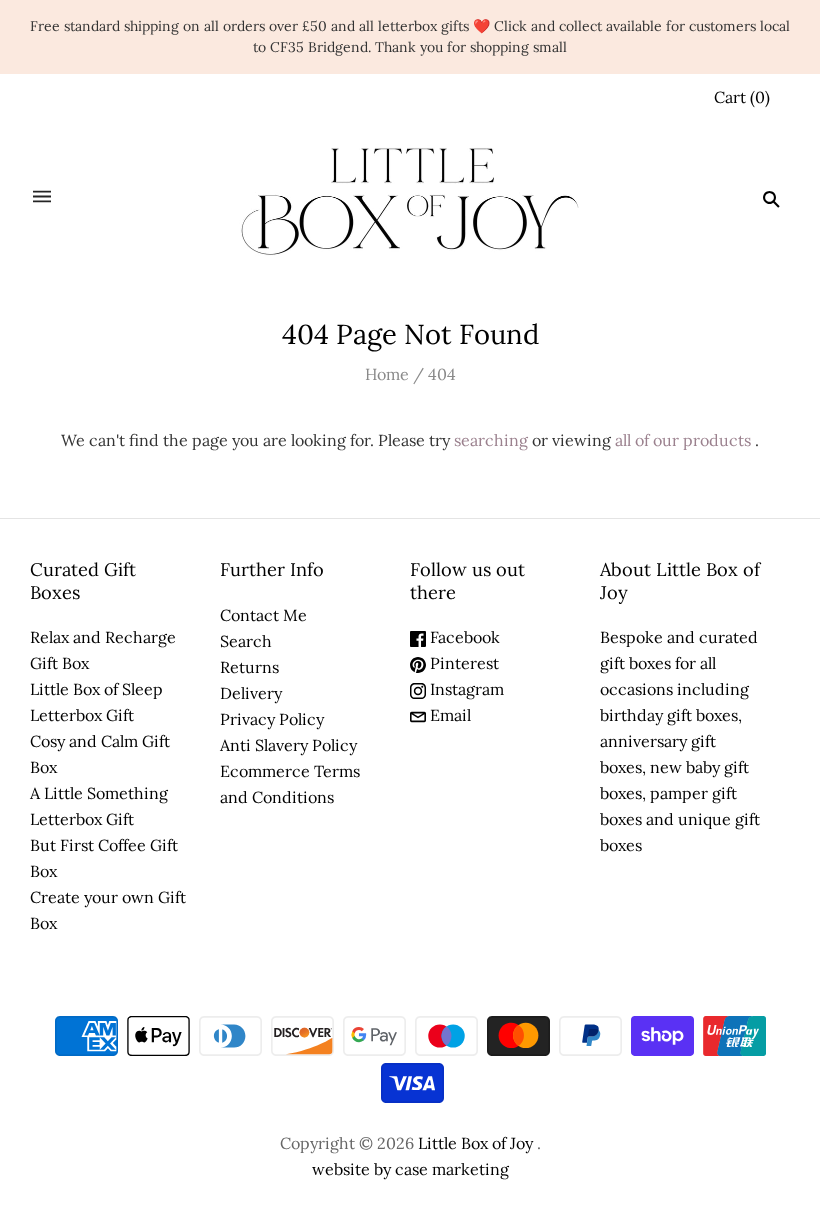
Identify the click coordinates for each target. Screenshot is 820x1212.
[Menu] (42, 198)
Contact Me (263, 615)
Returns (249, 667)
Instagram (465, 689)
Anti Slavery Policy (288, 745)
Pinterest (462, 663)
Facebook (463, 637)
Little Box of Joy (475, 1143)
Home (387, 374)
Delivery (251, 693)
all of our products (683, 440)
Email (448, 715)
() (742, 97)
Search (246, 641)
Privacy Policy (272, 719)
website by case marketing (410, 1169)
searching (491, 440)
